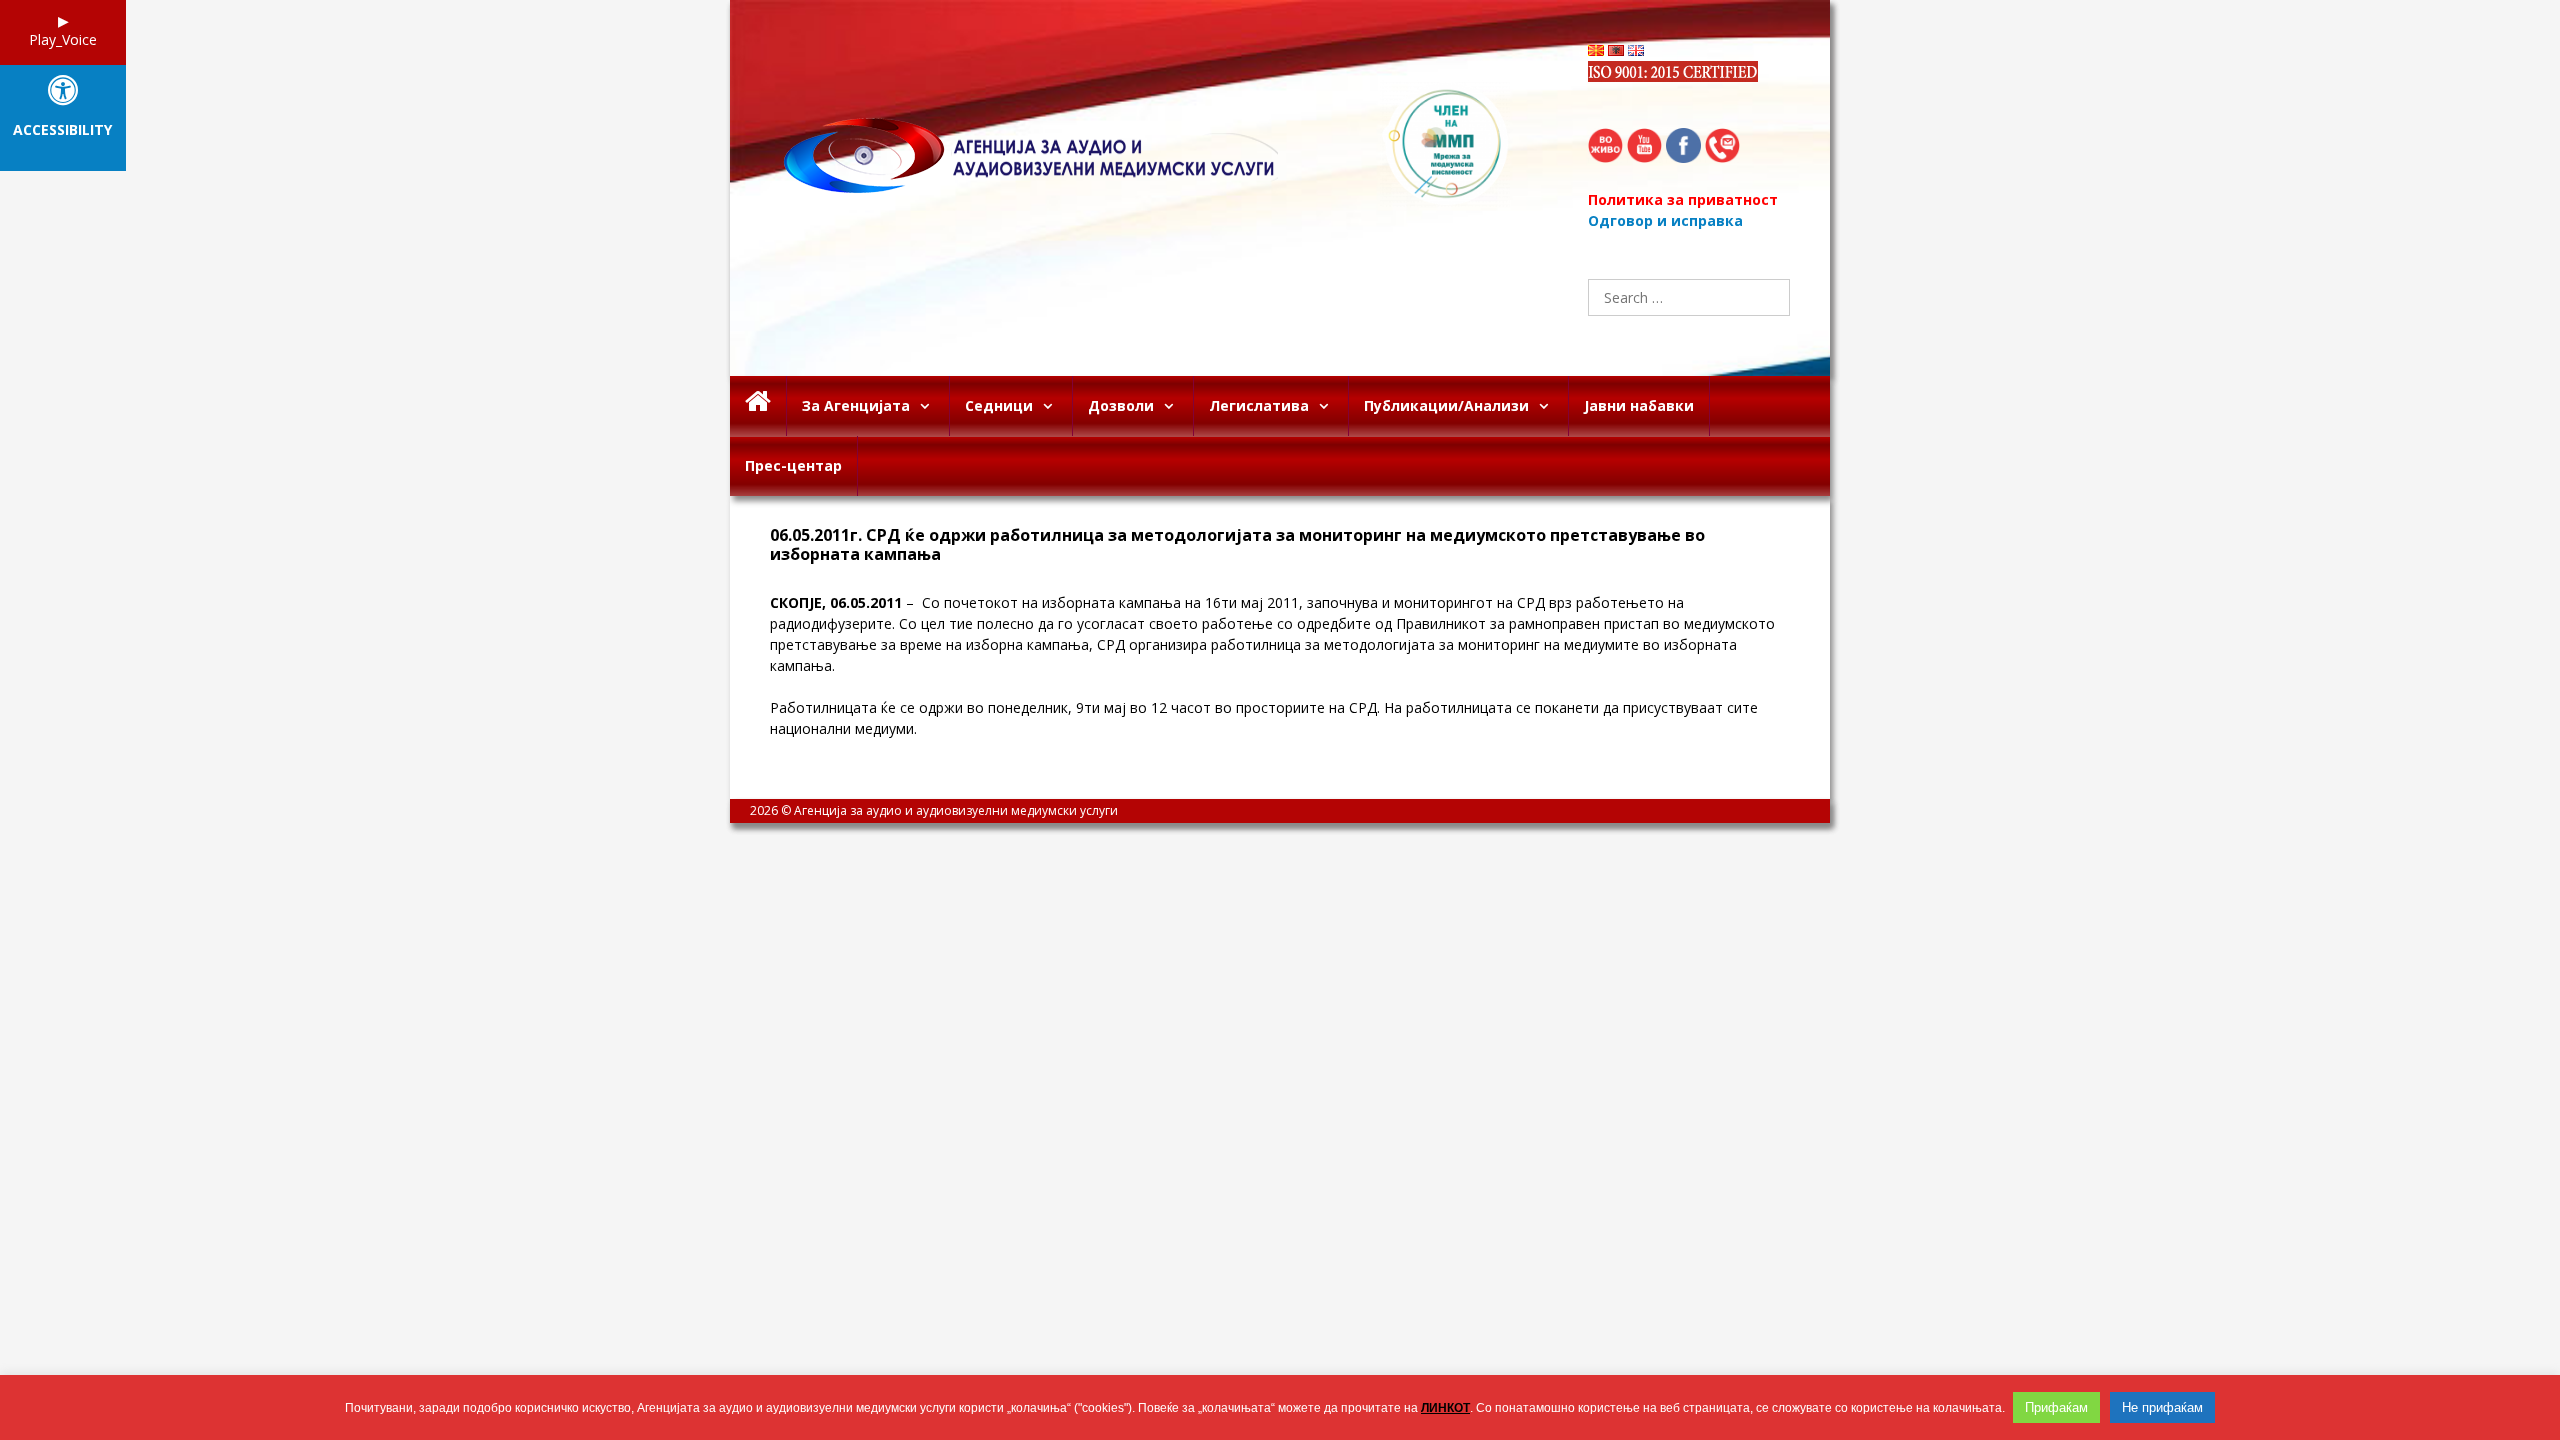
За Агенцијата (856, 405)
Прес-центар (793, 465)
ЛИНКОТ (1445, 1408)
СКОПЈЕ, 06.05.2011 (836, 602)
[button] (929, 406)
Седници (999, 405)
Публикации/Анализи (1446, 405)
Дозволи (1121, 405)
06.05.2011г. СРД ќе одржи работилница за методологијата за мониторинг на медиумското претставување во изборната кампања (1237, 545)
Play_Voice (63, 39)
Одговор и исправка (1665, 220)
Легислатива (1259, 405)
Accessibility (62, 130)
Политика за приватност (1683, 199)
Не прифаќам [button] (2162, 1407)
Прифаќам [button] (2056, 1407)
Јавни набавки (1639, 405)
